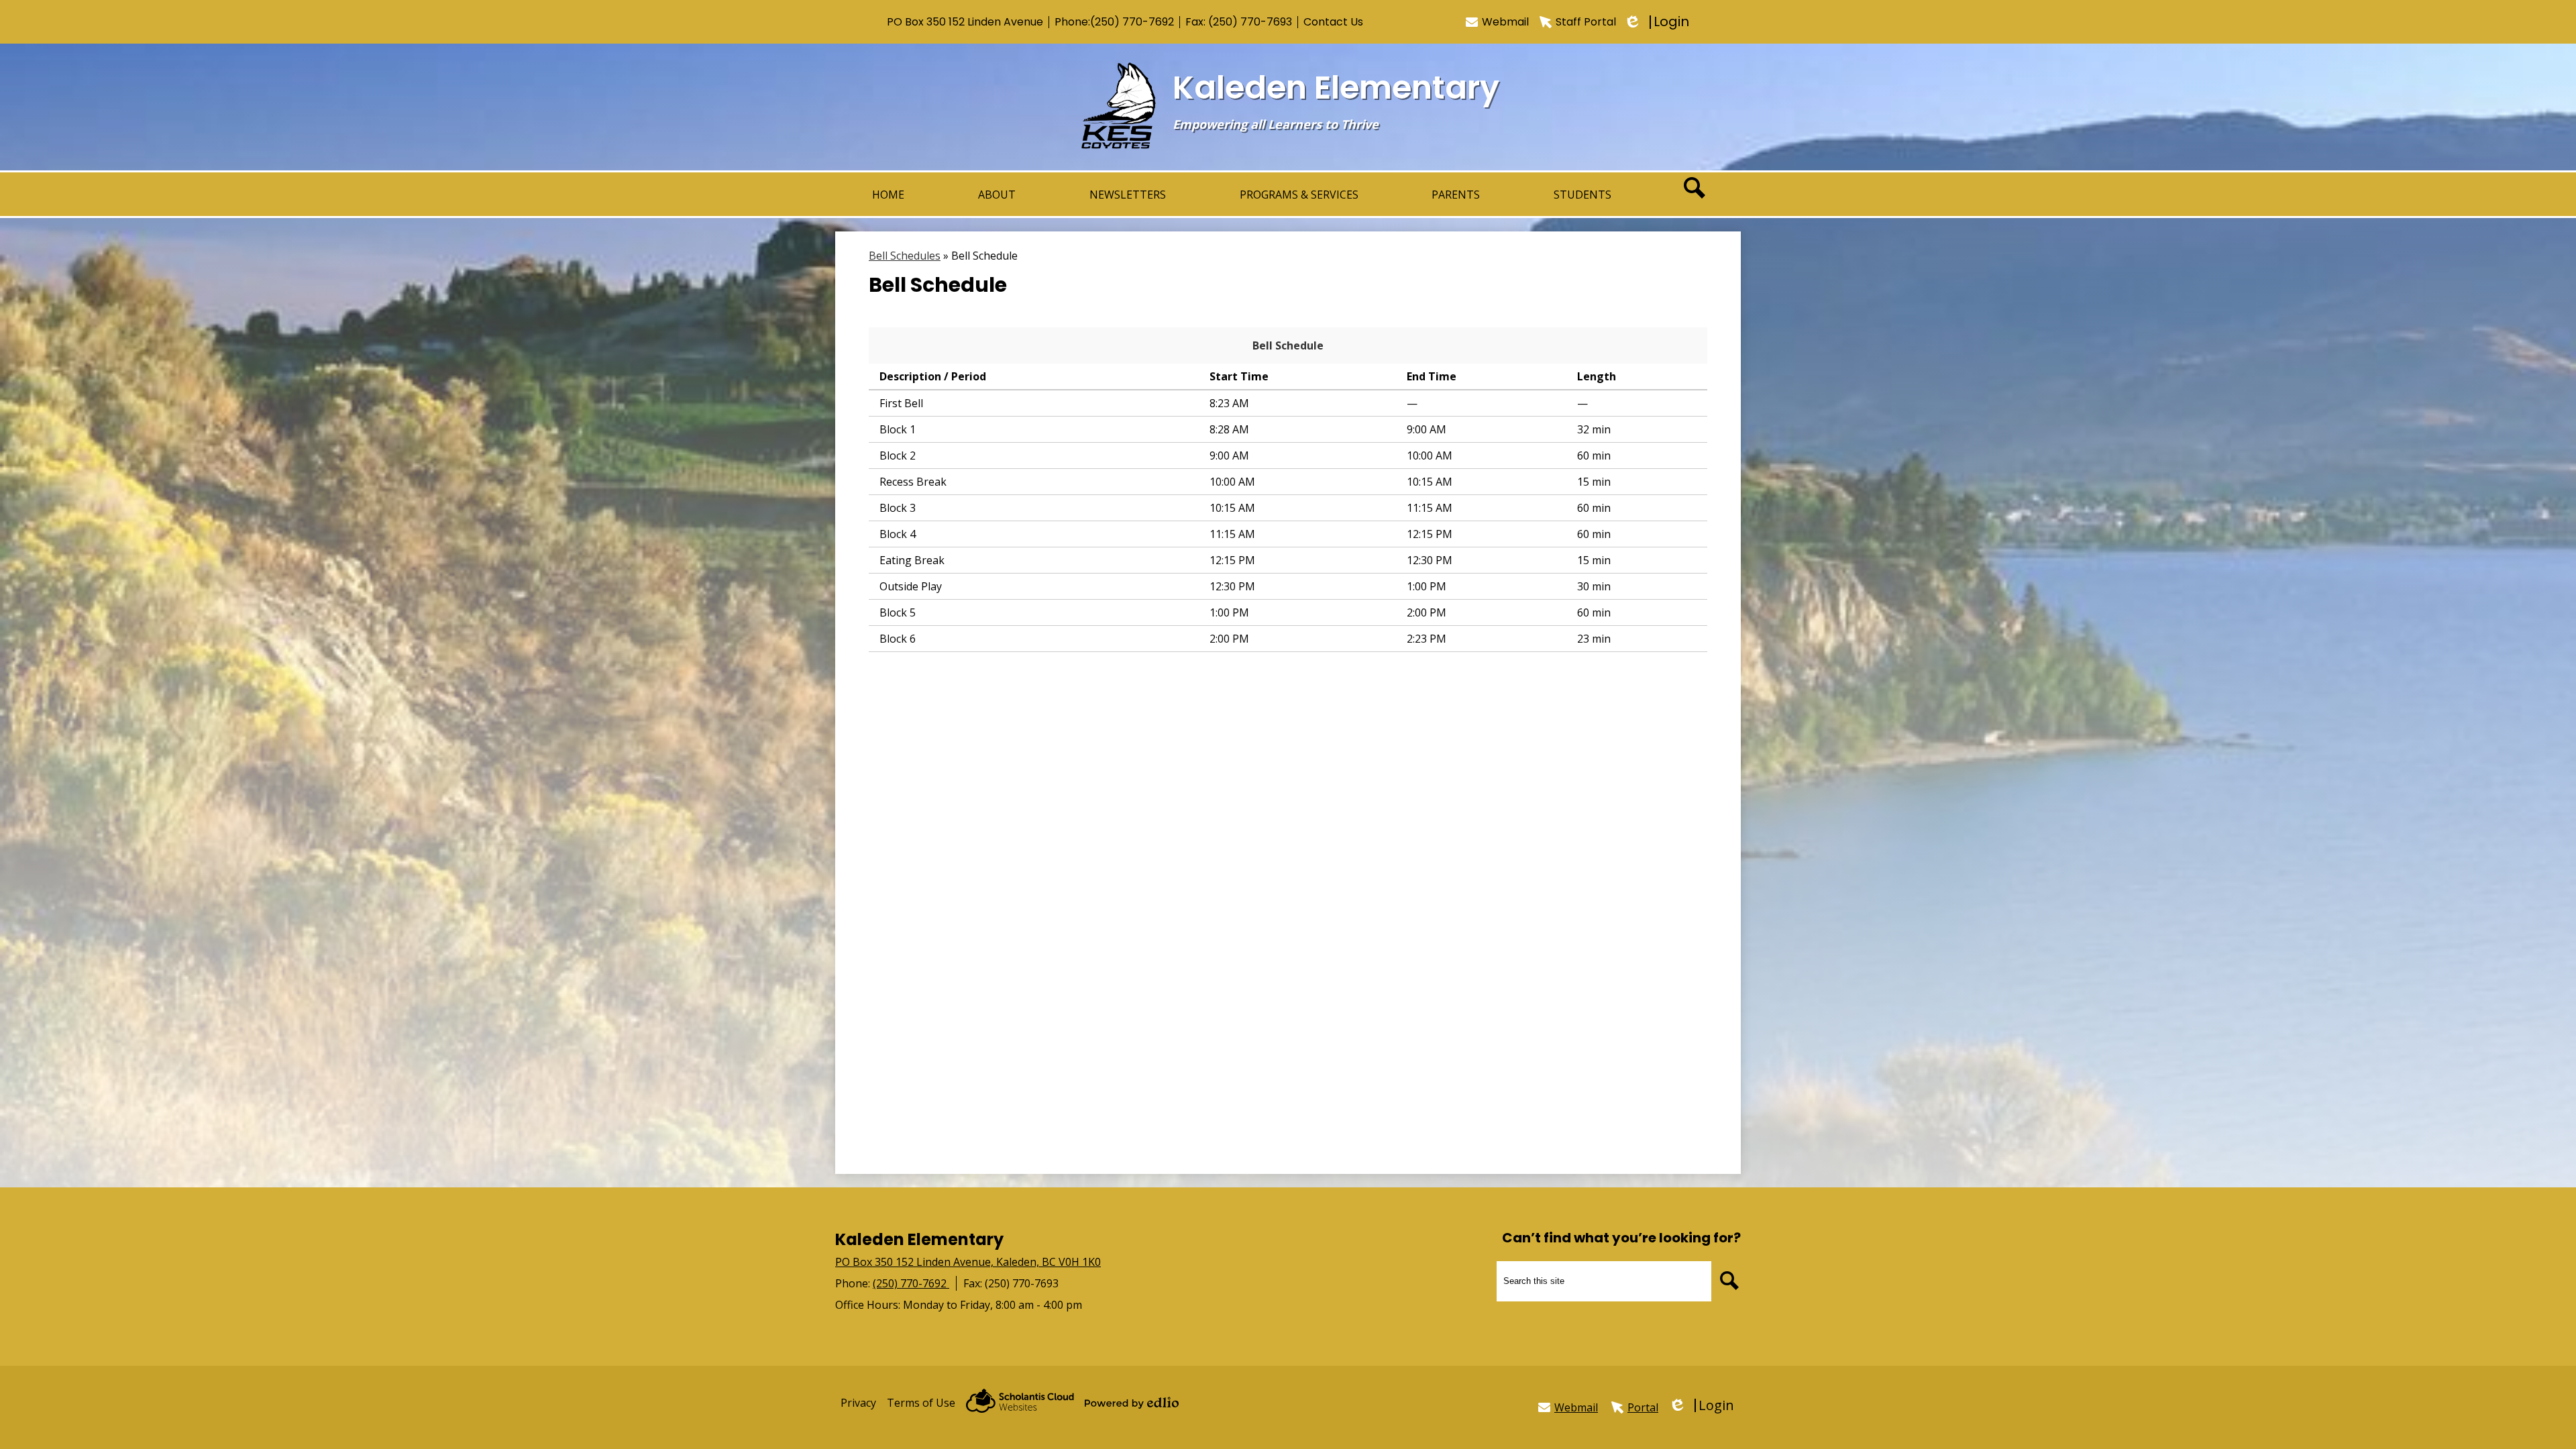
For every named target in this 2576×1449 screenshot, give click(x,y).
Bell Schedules (905, 256)
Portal (1643, 1407)
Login (1658, 22)
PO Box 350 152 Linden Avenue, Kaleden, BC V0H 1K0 (968, 1262)
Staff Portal (1586, 22)
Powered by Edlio (1132, 1403)
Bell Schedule (1288, 345)
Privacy (858, 1403)
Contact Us (1333, 22)
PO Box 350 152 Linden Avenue (965, 22)
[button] (997, 194)
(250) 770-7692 (1132, 22)
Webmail (1505, 22)
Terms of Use (921, 1403)
